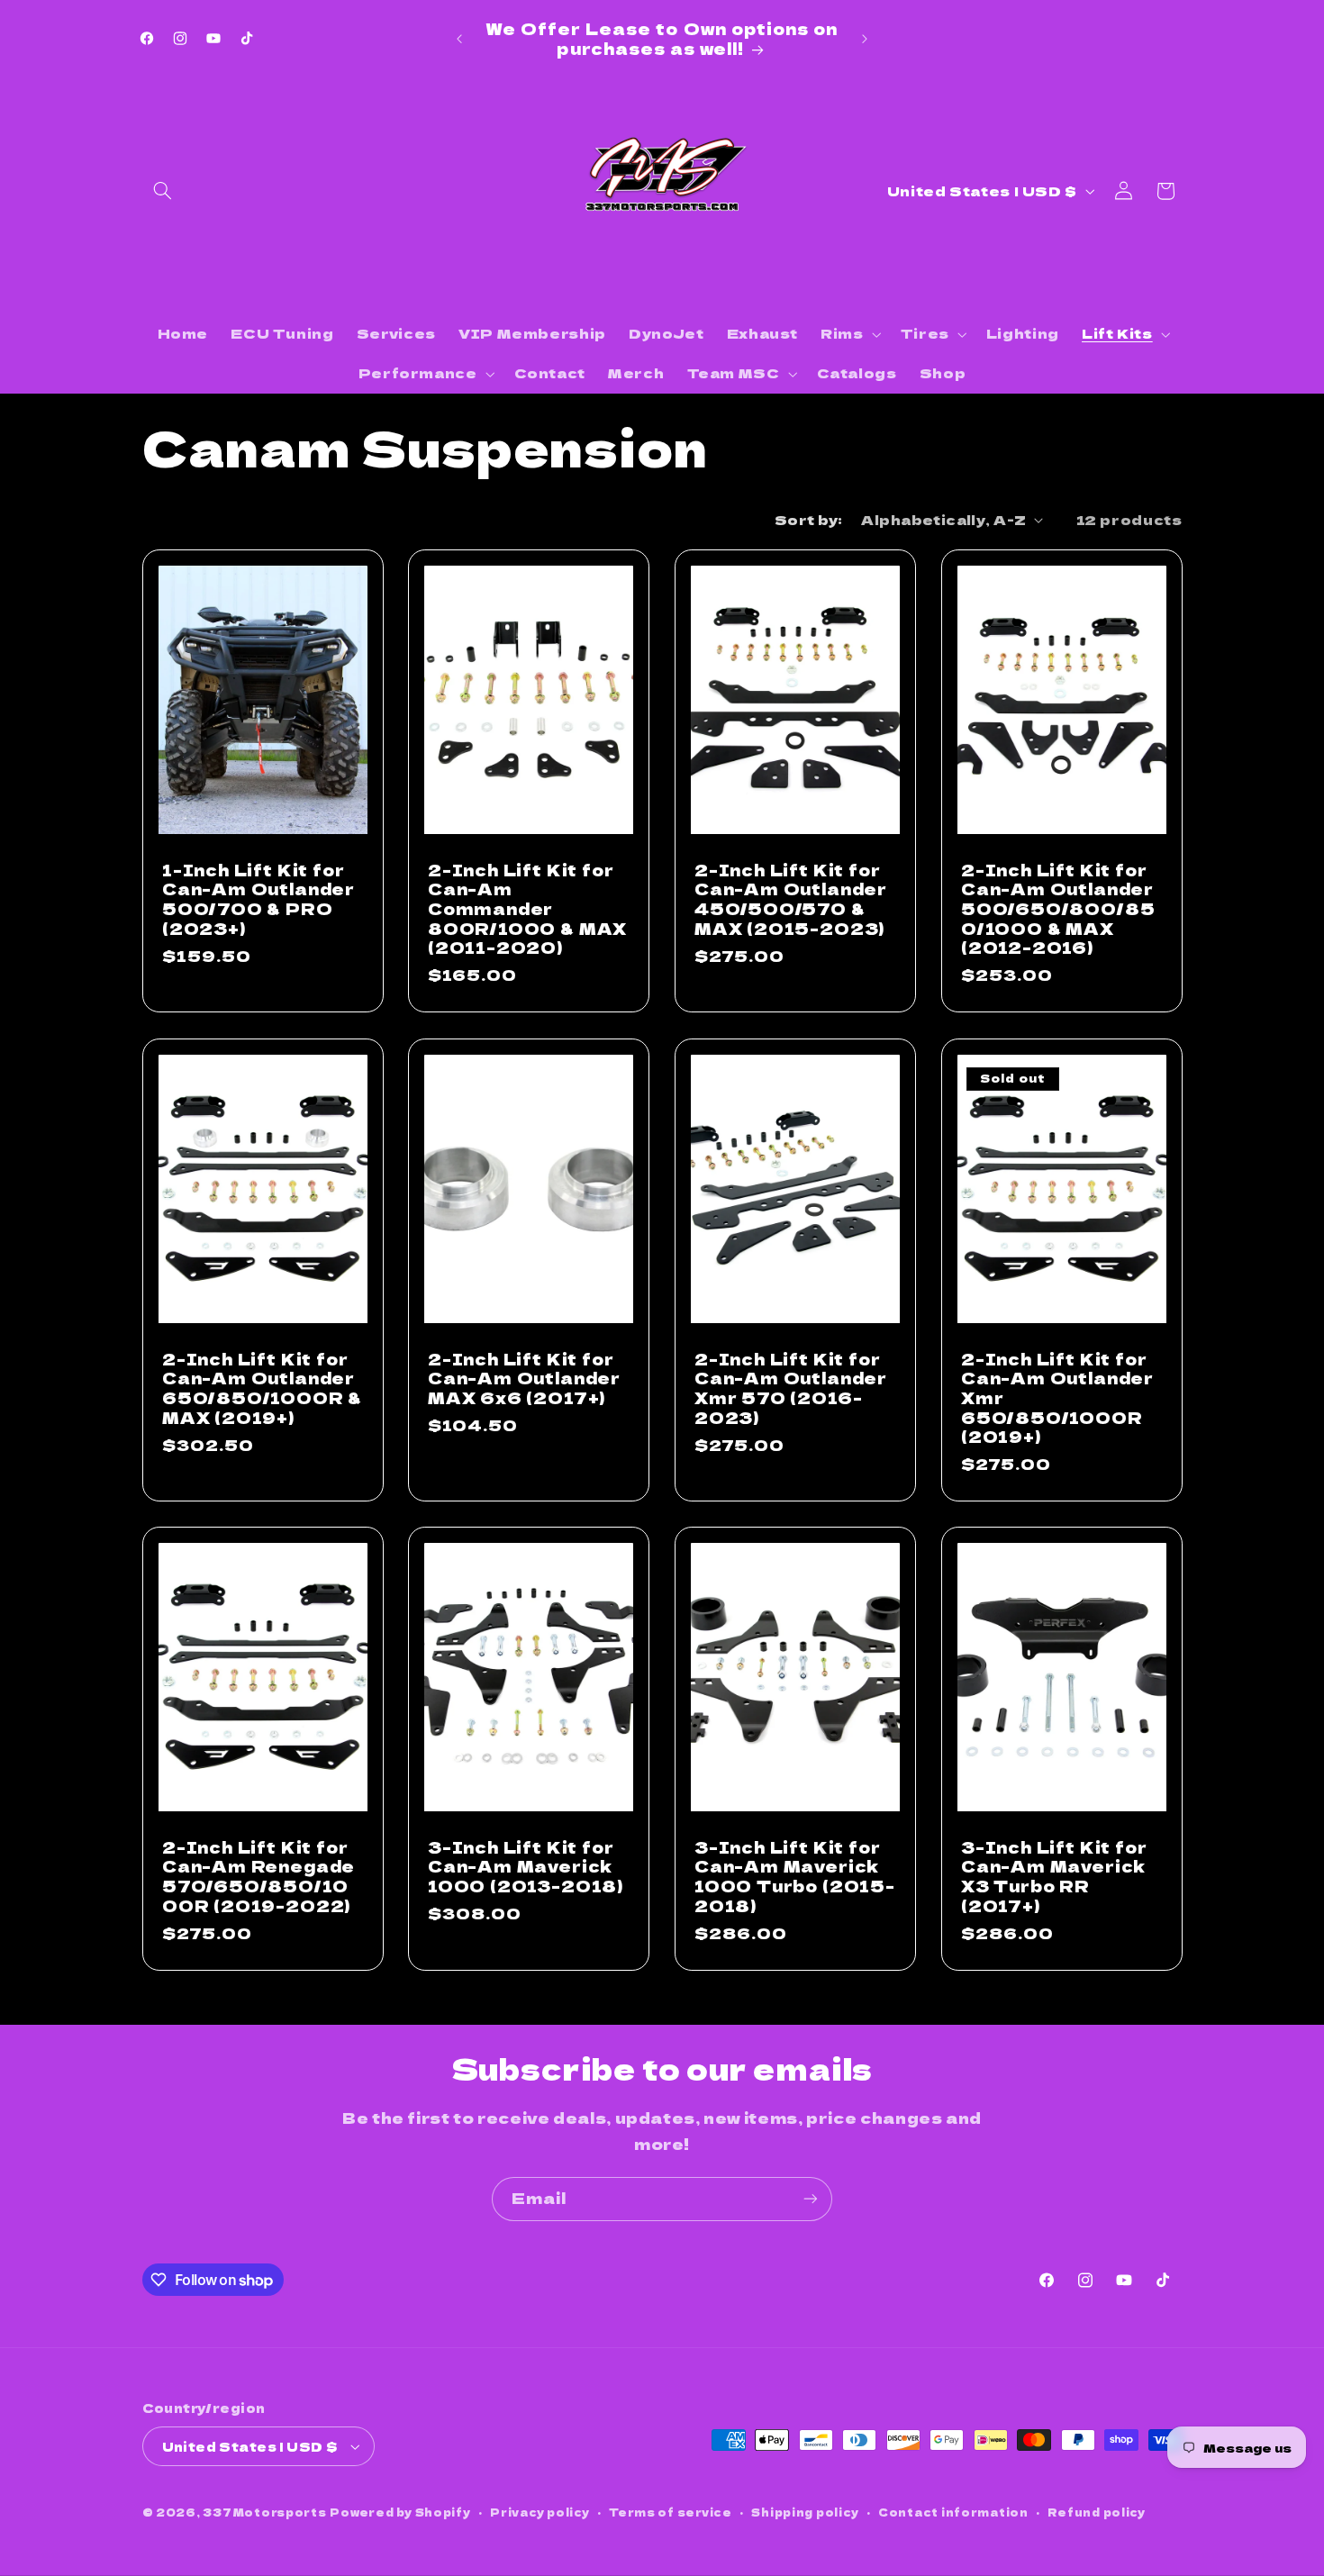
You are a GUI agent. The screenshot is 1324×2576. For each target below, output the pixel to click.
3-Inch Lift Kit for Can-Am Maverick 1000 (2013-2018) (526, 1867)
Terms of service (671, 2512)
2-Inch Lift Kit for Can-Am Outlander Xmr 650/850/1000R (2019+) (1057, 1397)
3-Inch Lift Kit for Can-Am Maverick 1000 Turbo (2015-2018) (795, 1877)
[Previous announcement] (459, 39)
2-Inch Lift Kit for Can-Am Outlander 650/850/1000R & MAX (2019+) (262, 1388)
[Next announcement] (865, 39)
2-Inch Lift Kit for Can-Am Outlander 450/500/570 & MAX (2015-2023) (791, 899)
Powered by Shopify (400, 2512)
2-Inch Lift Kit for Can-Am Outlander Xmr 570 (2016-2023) (791, 1388)
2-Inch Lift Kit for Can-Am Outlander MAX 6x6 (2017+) (524, 1378)
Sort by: (808, 519)
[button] (163, 191)
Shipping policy (805, 2512)
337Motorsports (264, 2512)
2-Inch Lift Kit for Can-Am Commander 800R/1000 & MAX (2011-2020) (527, 909)
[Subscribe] (811, 2199)
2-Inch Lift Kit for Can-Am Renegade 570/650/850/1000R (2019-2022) (258, 1877)
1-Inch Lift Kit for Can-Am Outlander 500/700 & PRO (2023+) (258, 899)
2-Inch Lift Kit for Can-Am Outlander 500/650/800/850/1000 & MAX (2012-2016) (1058, 909)
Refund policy (1097, 2512)
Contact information (953, 2512)
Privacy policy (540, 2512)
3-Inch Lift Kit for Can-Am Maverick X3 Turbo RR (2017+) (1054, 1877)
